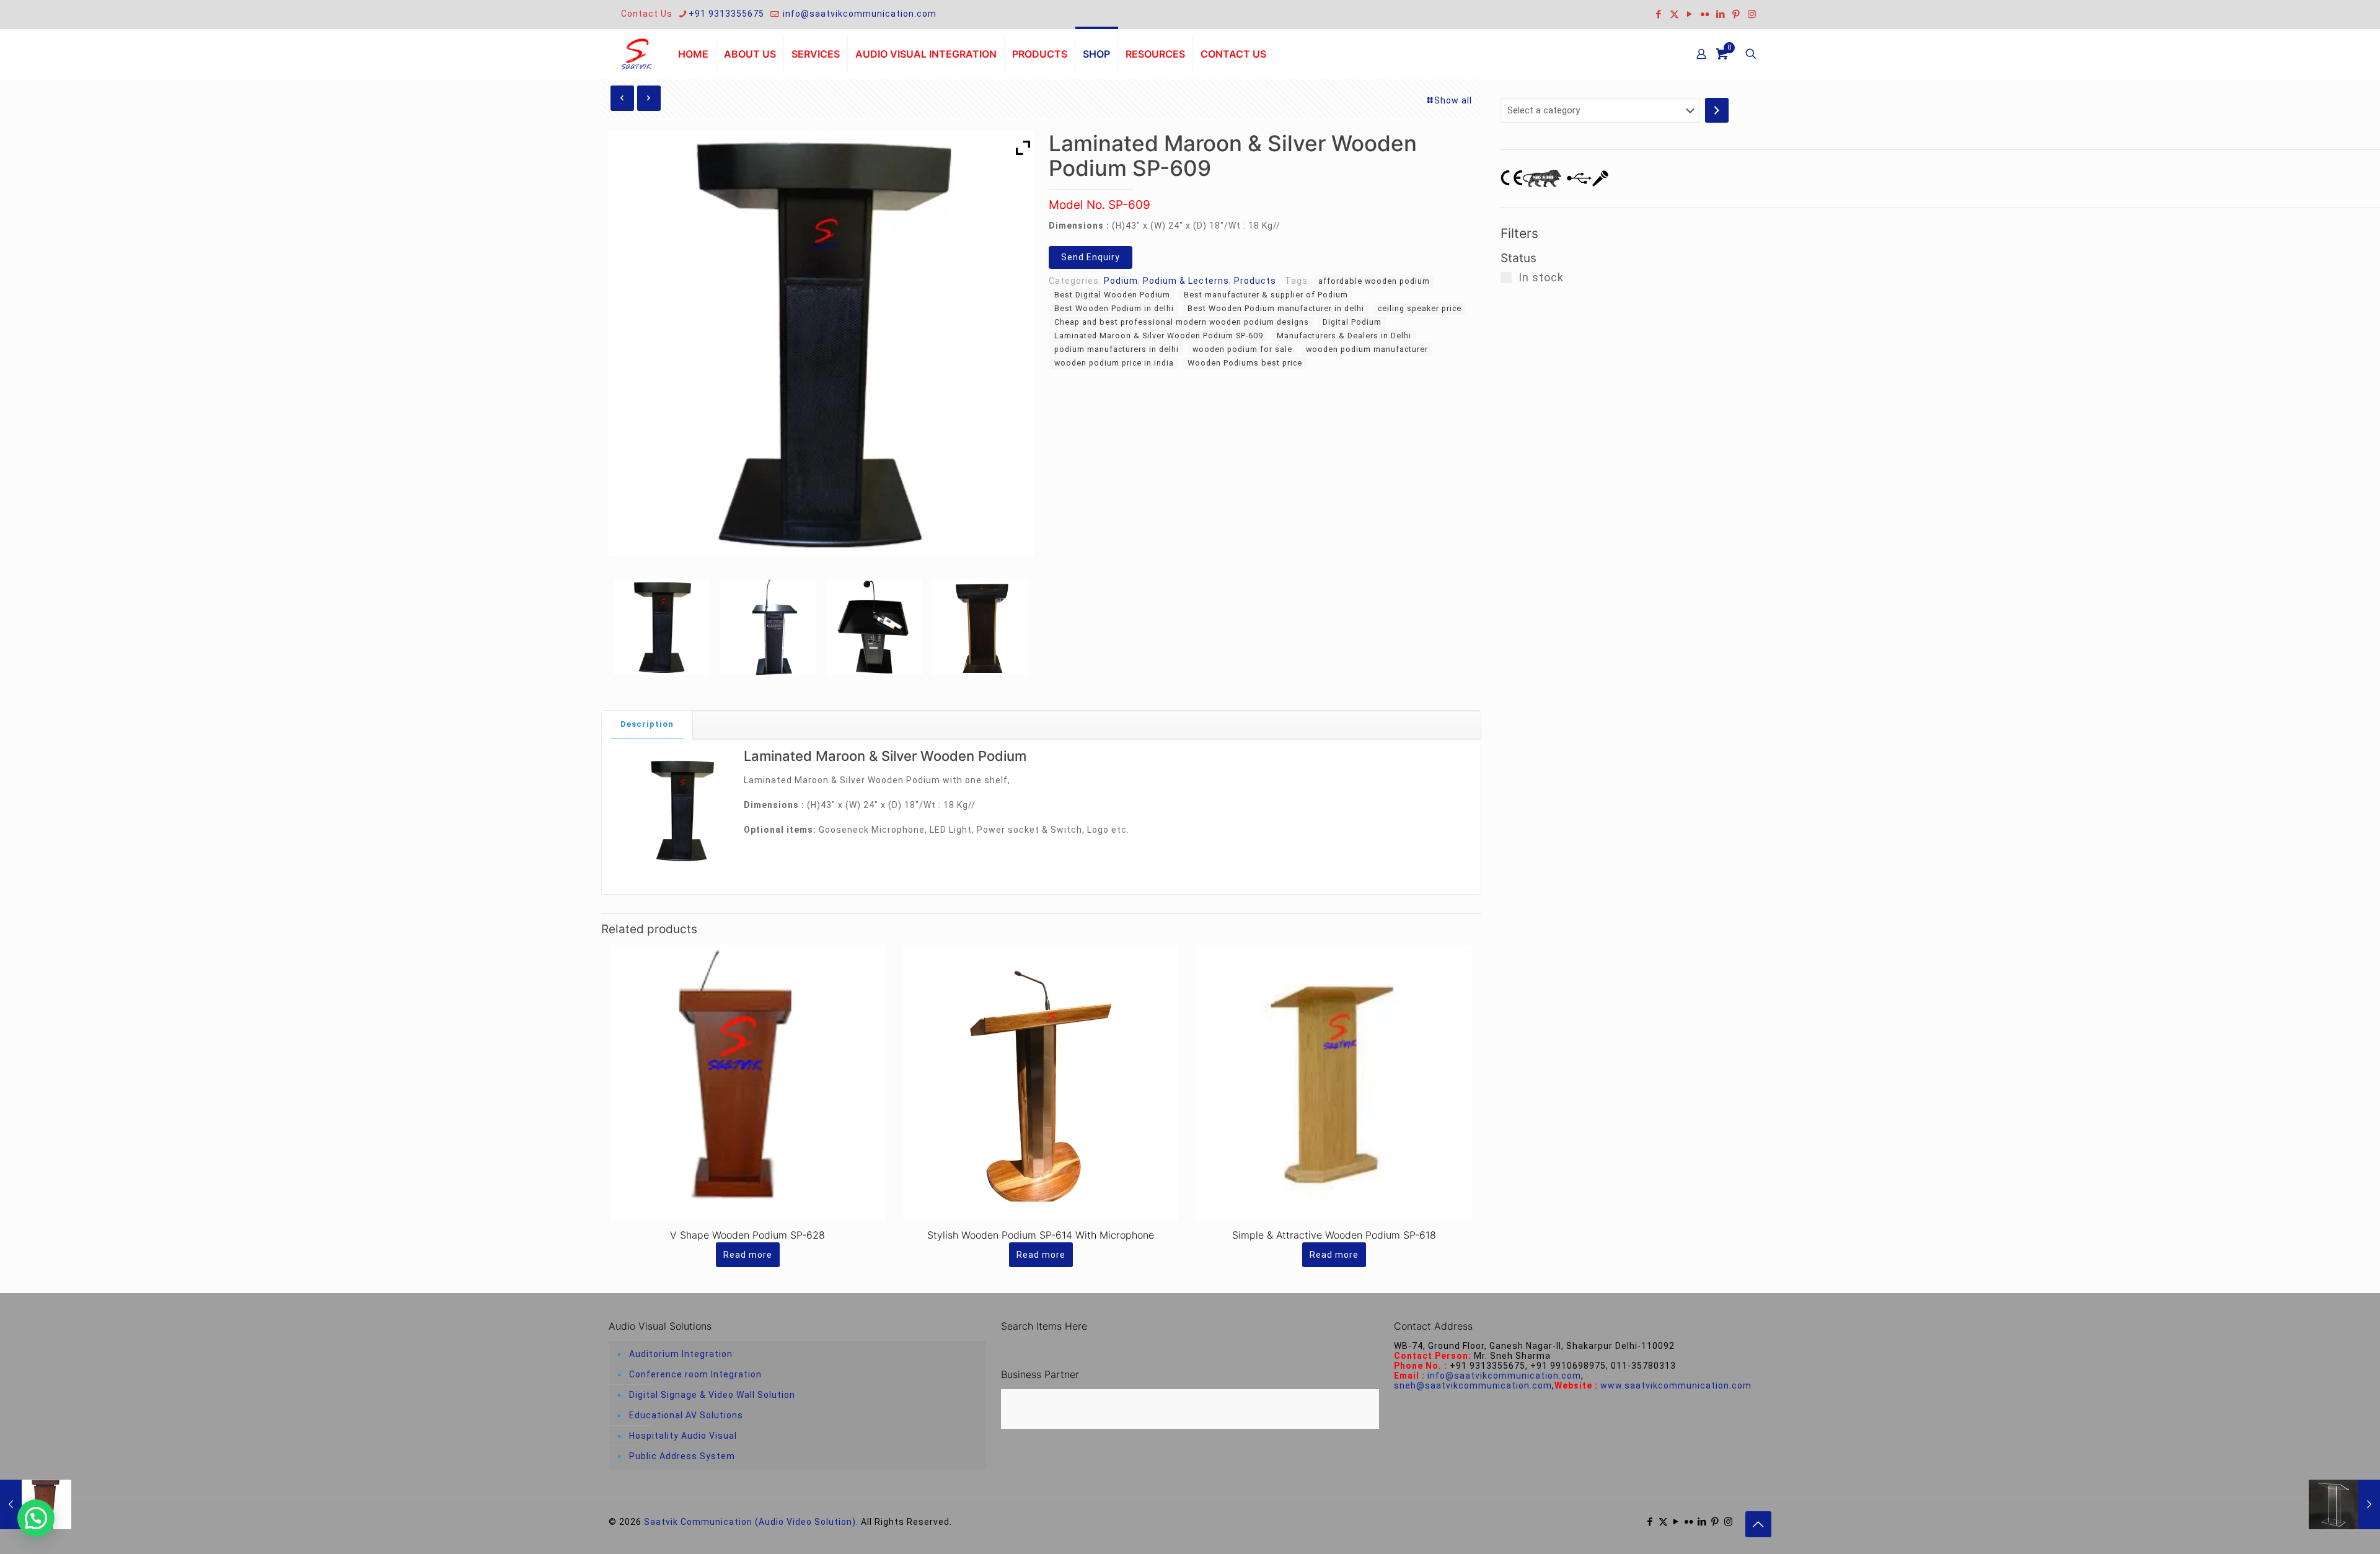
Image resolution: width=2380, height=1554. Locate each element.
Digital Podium (1352, 322)
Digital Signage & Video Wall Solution (712, 1395)
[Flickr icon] (1705, 14)
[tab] (647, 725)
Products (1255, 281)
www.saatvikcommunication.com (1676, 1385)
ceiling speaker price (1420, 308)
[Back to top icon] (1758, 1524)
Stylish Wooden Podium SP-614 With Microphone (1041, 1235)
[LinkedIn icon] (1721, 14)
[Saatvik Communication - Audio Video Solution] (637, 54)
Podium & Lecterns (1186, 281)
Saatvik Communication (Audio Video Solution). (751, 1522)
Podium (1121, 281)
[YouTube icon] (1690, 14)
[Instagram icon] (1752, 14)
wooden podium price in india (1114, 363)
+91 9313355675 (726, 14)
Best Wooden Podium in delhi (1114, 308)
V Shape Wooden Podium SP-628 (747, 1235)
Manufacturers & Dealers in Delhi (1344, 336)
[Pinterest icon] (1736, 14)
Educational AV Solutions (686, 1415)
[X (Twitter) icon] (1674, 14)
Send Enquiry (1091, 257)
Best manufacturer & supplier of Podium (1266, 295)
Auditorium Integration (681, 1354)
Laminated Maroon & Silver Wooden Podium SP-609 (1159, 336)
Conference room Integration (695, 1374)
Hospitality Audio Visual (683, 1436)
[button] (36, 1518)
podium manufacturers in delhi (1117, 349)
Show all (1453, 100)
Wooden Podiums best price (1245, 363)
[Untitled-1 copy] (662, 627)
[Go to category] (1717, 110)
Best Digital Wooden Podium (1112, 295)
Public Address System (682, 1456)
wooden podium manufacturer (1367, 349)
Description (647, 724)
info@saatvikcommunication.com (858, 14)
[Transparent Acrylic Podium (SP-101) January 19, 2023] (2344, 1504)
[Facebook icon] (1659, 14)
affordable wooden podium (1374, 281)
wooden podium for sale (1242, 349)
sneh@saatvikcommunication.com (1473, 1385)
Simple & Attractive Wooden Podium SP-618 (1334, 1235)
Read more (748, 1255)
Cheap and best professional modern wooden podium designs (1182, 322)
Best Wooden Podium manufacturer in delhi (1276, 308)
